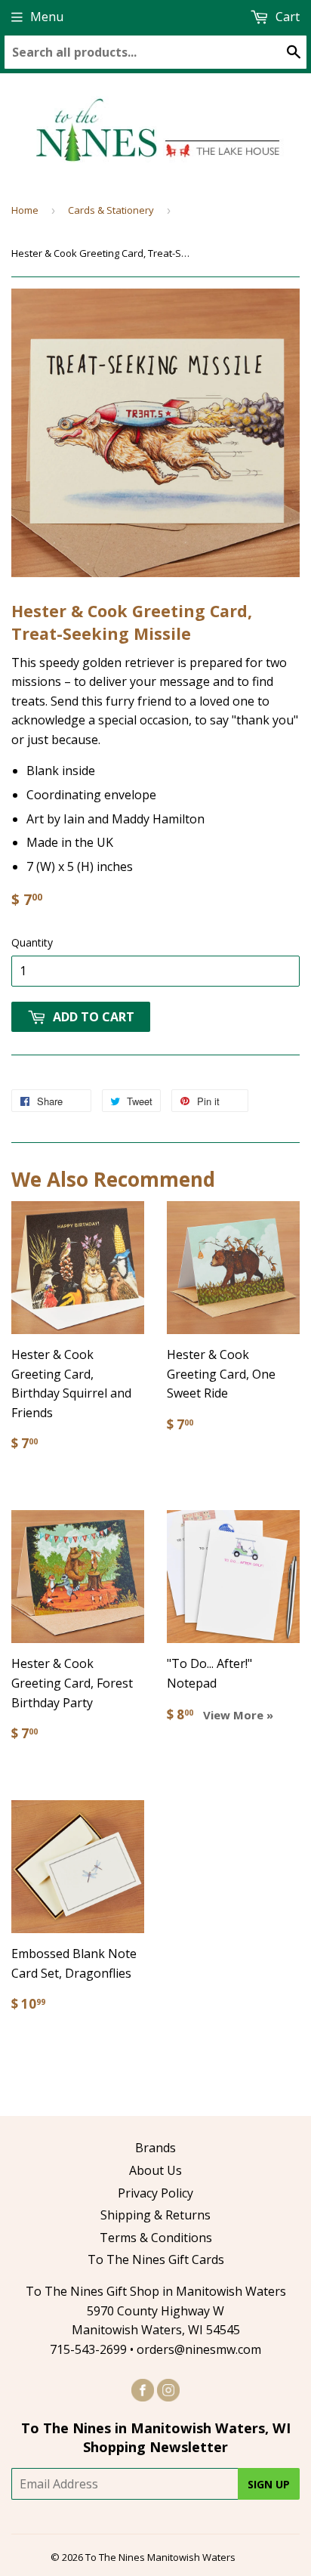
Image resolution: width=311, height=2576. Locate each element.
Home (25, 210)
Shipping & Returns (155, 2215)
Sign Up (269, 2484)
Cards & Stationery (111, 210)
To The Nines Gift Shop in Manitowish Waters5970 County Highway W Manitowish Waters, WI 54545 (156, 2310)
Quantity (32, 942)
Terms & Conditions (156, 2238)
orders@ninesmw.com (199, 2349)
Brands (155, 2148)
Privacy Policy (155, 2193)
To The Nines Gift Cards (156, 2259)
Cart (286, 17)
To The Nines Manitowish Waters (160, 2557)
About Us (155, 2170)
